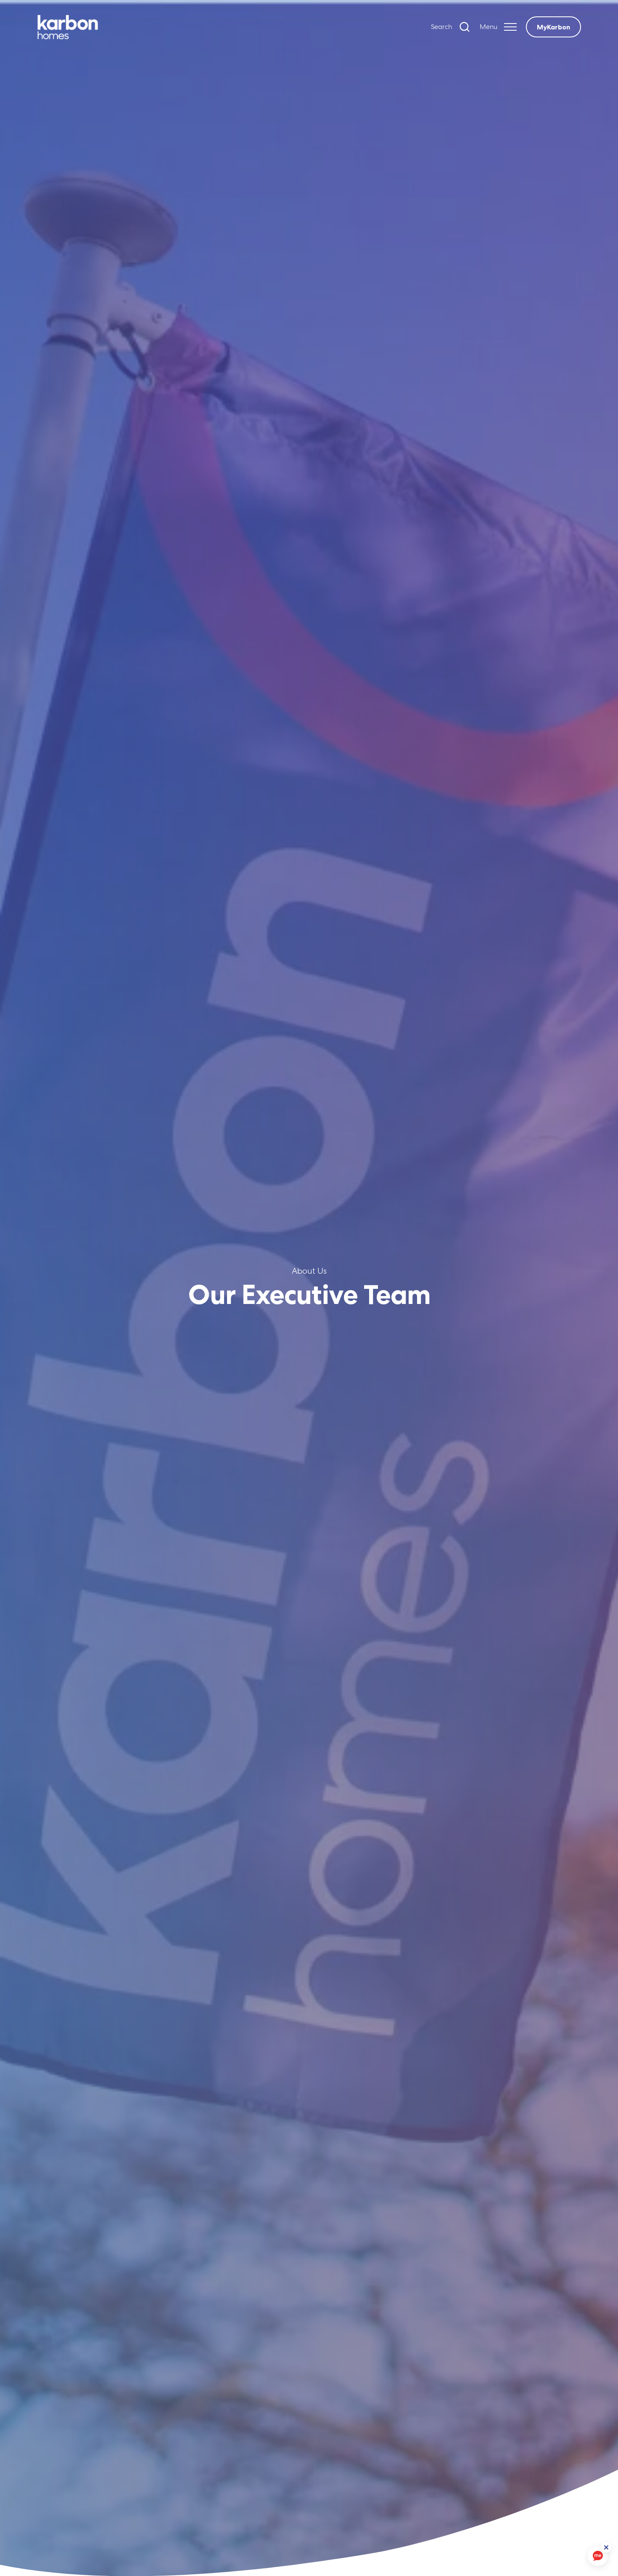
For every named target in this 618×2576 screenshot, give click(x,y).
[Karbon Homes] (109, 27)
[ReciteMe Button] (606, 2547)
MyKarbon (553, 27)
